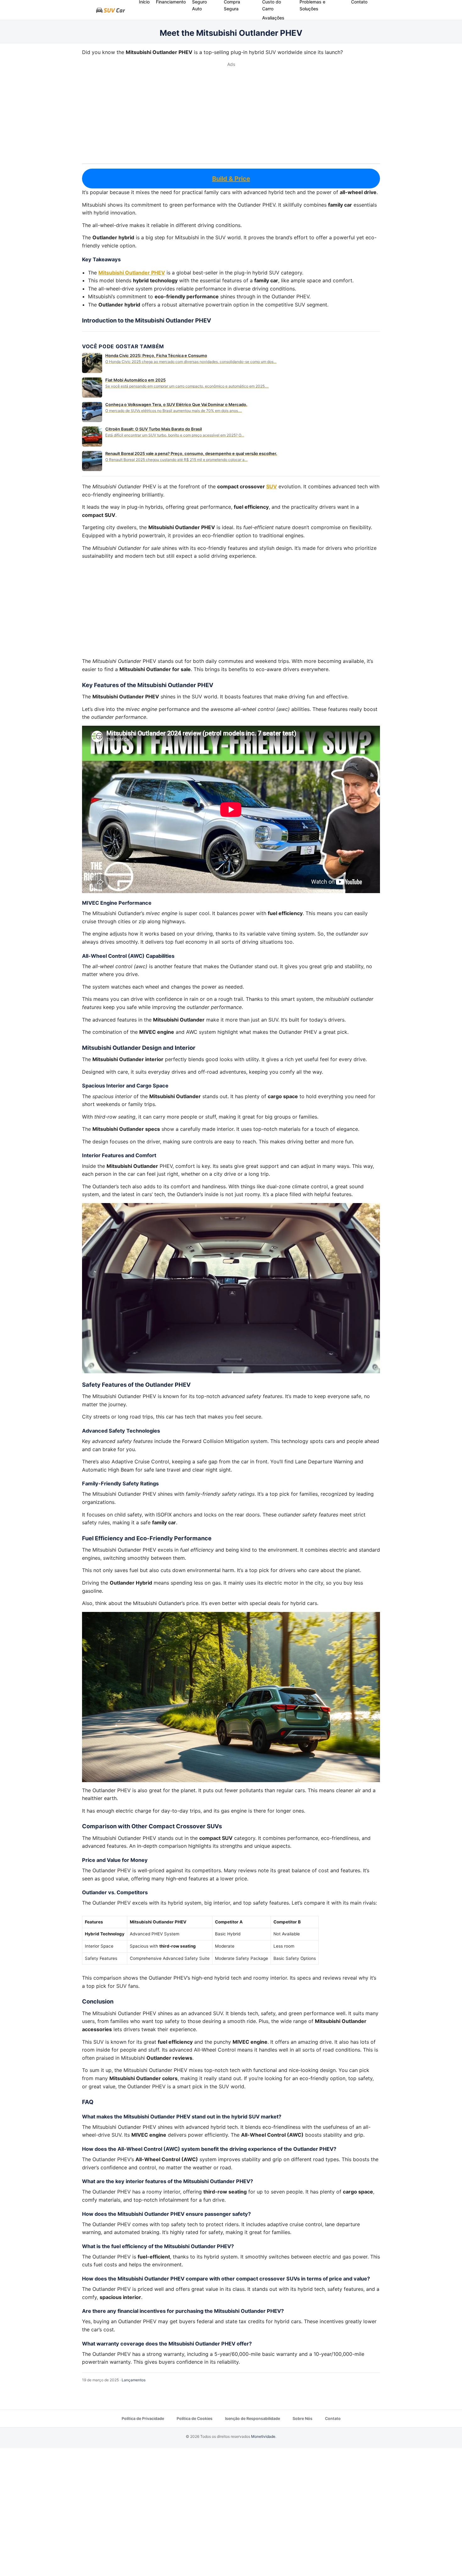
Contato (333, 2419)
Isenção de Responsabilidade (253, 2419)
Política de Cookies (195, 2419)
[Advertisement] (231, 115)
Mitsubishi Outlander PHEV (132, 273)
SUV (272, 486)
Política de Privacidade (143, 2419)
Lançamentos (134, 2380)
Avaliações (273, 18)
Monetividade (263, 2436)
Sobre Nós (302, 2419)
